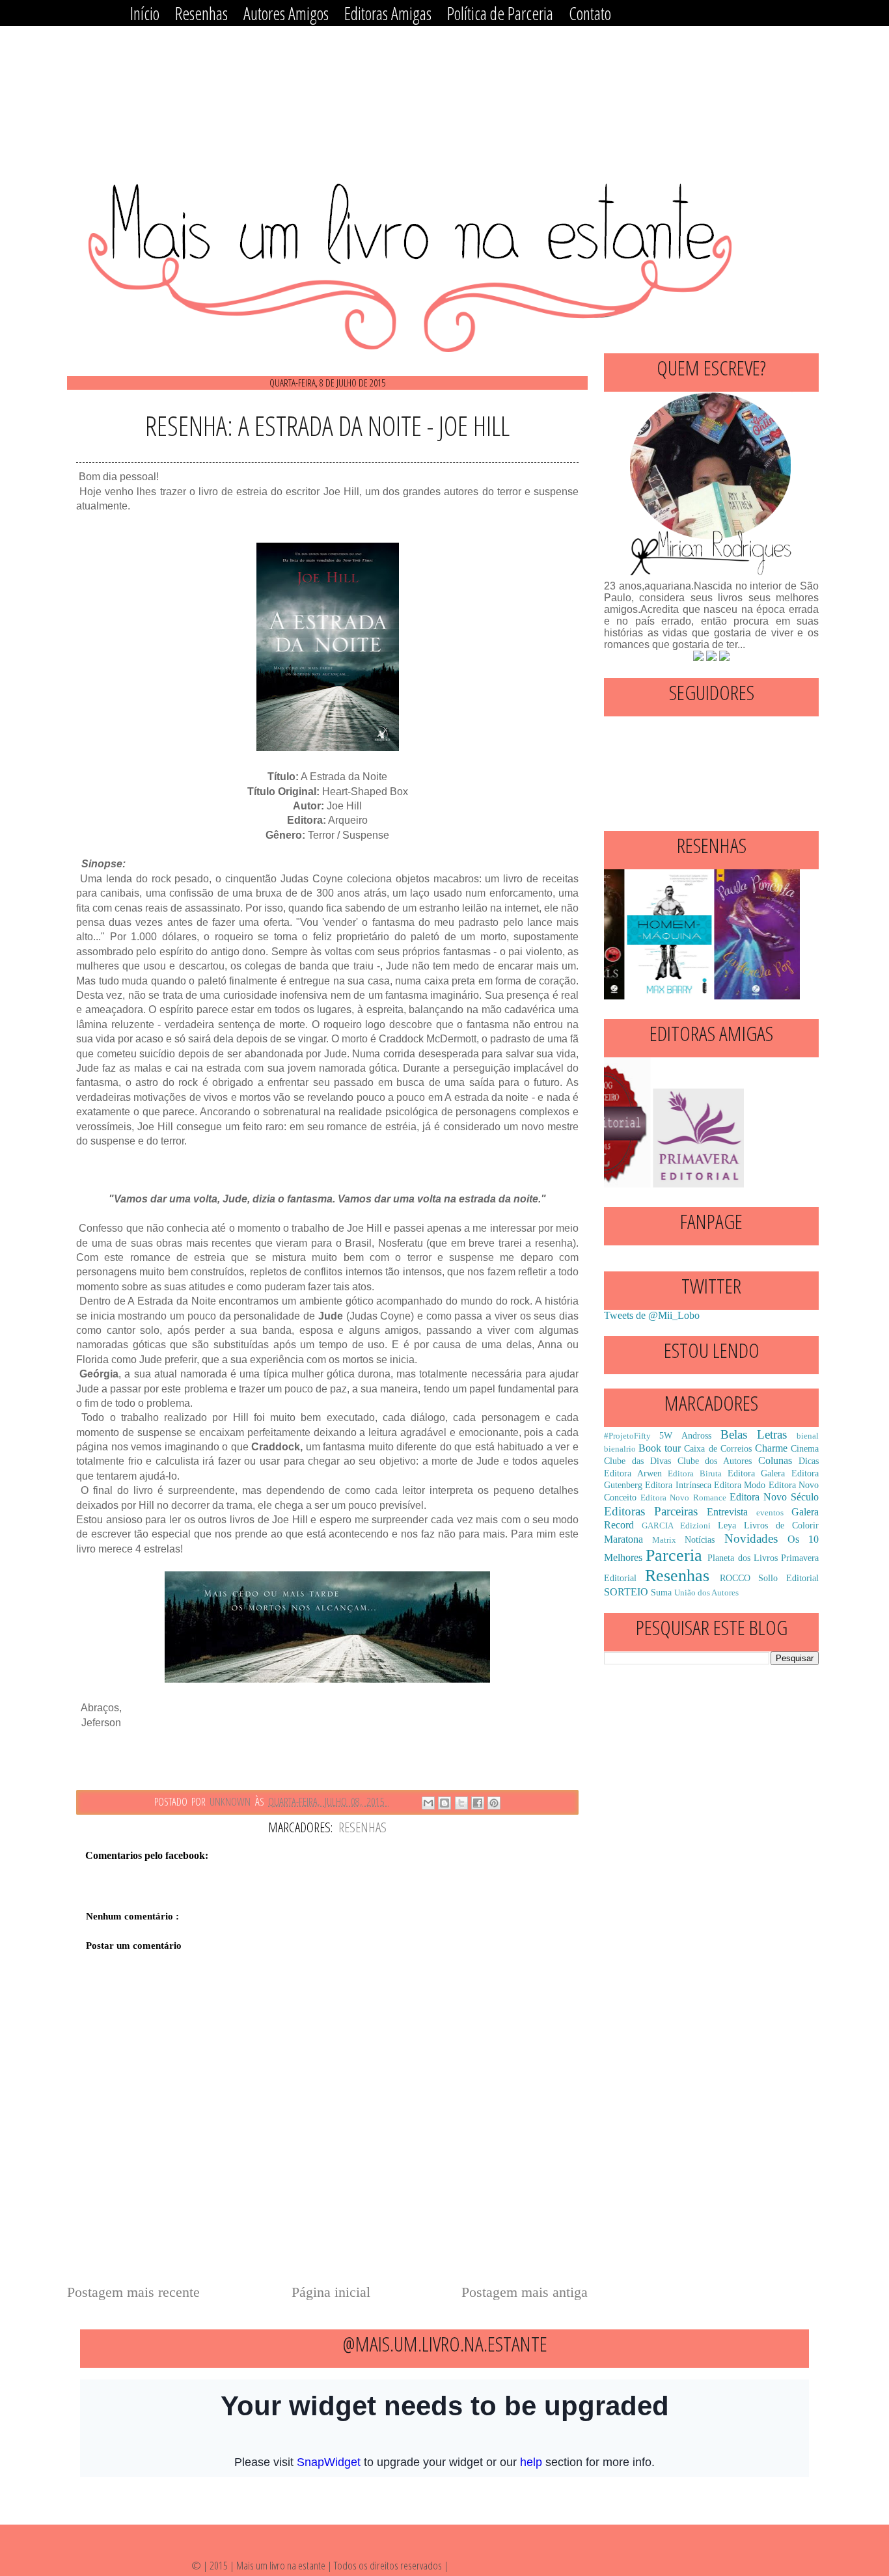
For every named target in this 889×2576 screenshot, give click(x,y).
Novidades (751, 1539)
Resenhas (362, 1827)
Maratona (623, 1539)
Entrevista (727, 1512)
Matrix (664, 1540)
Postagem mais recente (133, 2292)
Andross (696, 1435)
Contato (590, 13)
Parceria (674, 1555)
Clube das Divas (637, 1461)
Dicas (809, 1461)
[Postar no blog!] (444, 1803)
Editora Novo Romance (683, 1498)
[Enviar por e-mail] (428, 1803)
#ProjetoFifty (627, 1436)
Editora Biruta (695, 1474)
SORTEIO (626, 1592)
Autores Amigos (286, 13)
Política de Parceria (500, 13)
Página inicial (331, 2292)
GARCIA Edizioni (676, 1526)
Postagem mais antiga (525, 2292)
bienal (808, 1436)
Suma (661, 1592)
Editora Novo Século (774, 1497)
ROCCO (735, 1578)
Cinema (805, 1448)
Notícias (700, 1539)
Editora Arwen (633, 1473)
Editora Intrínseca (678, 1485)
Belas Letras (754, 1434)
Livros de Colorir (781, 1525)
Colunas (775, 1460)
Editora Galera (757, 1473)
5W (666, 1435)
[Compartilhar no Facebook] (478, 1803)
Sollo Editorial (788, 1578)
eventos (770, 1513)
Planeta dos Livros (742, 1558)
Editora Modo (740, 1485)
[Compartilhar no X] (461, 1803)
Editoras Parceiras (651, 1511)
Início (145, 13)
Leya (727, 1525)
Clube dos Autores (715, 1461)
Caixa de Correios (718, 1448)
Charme (771, 1448)
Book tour (660, 1448)
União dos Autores (706, 1593)
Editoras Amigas (388, 13)
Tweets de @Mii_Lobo (652, 1315)
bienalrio (620, 1449)
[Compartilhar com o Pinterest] (494, 1803)
